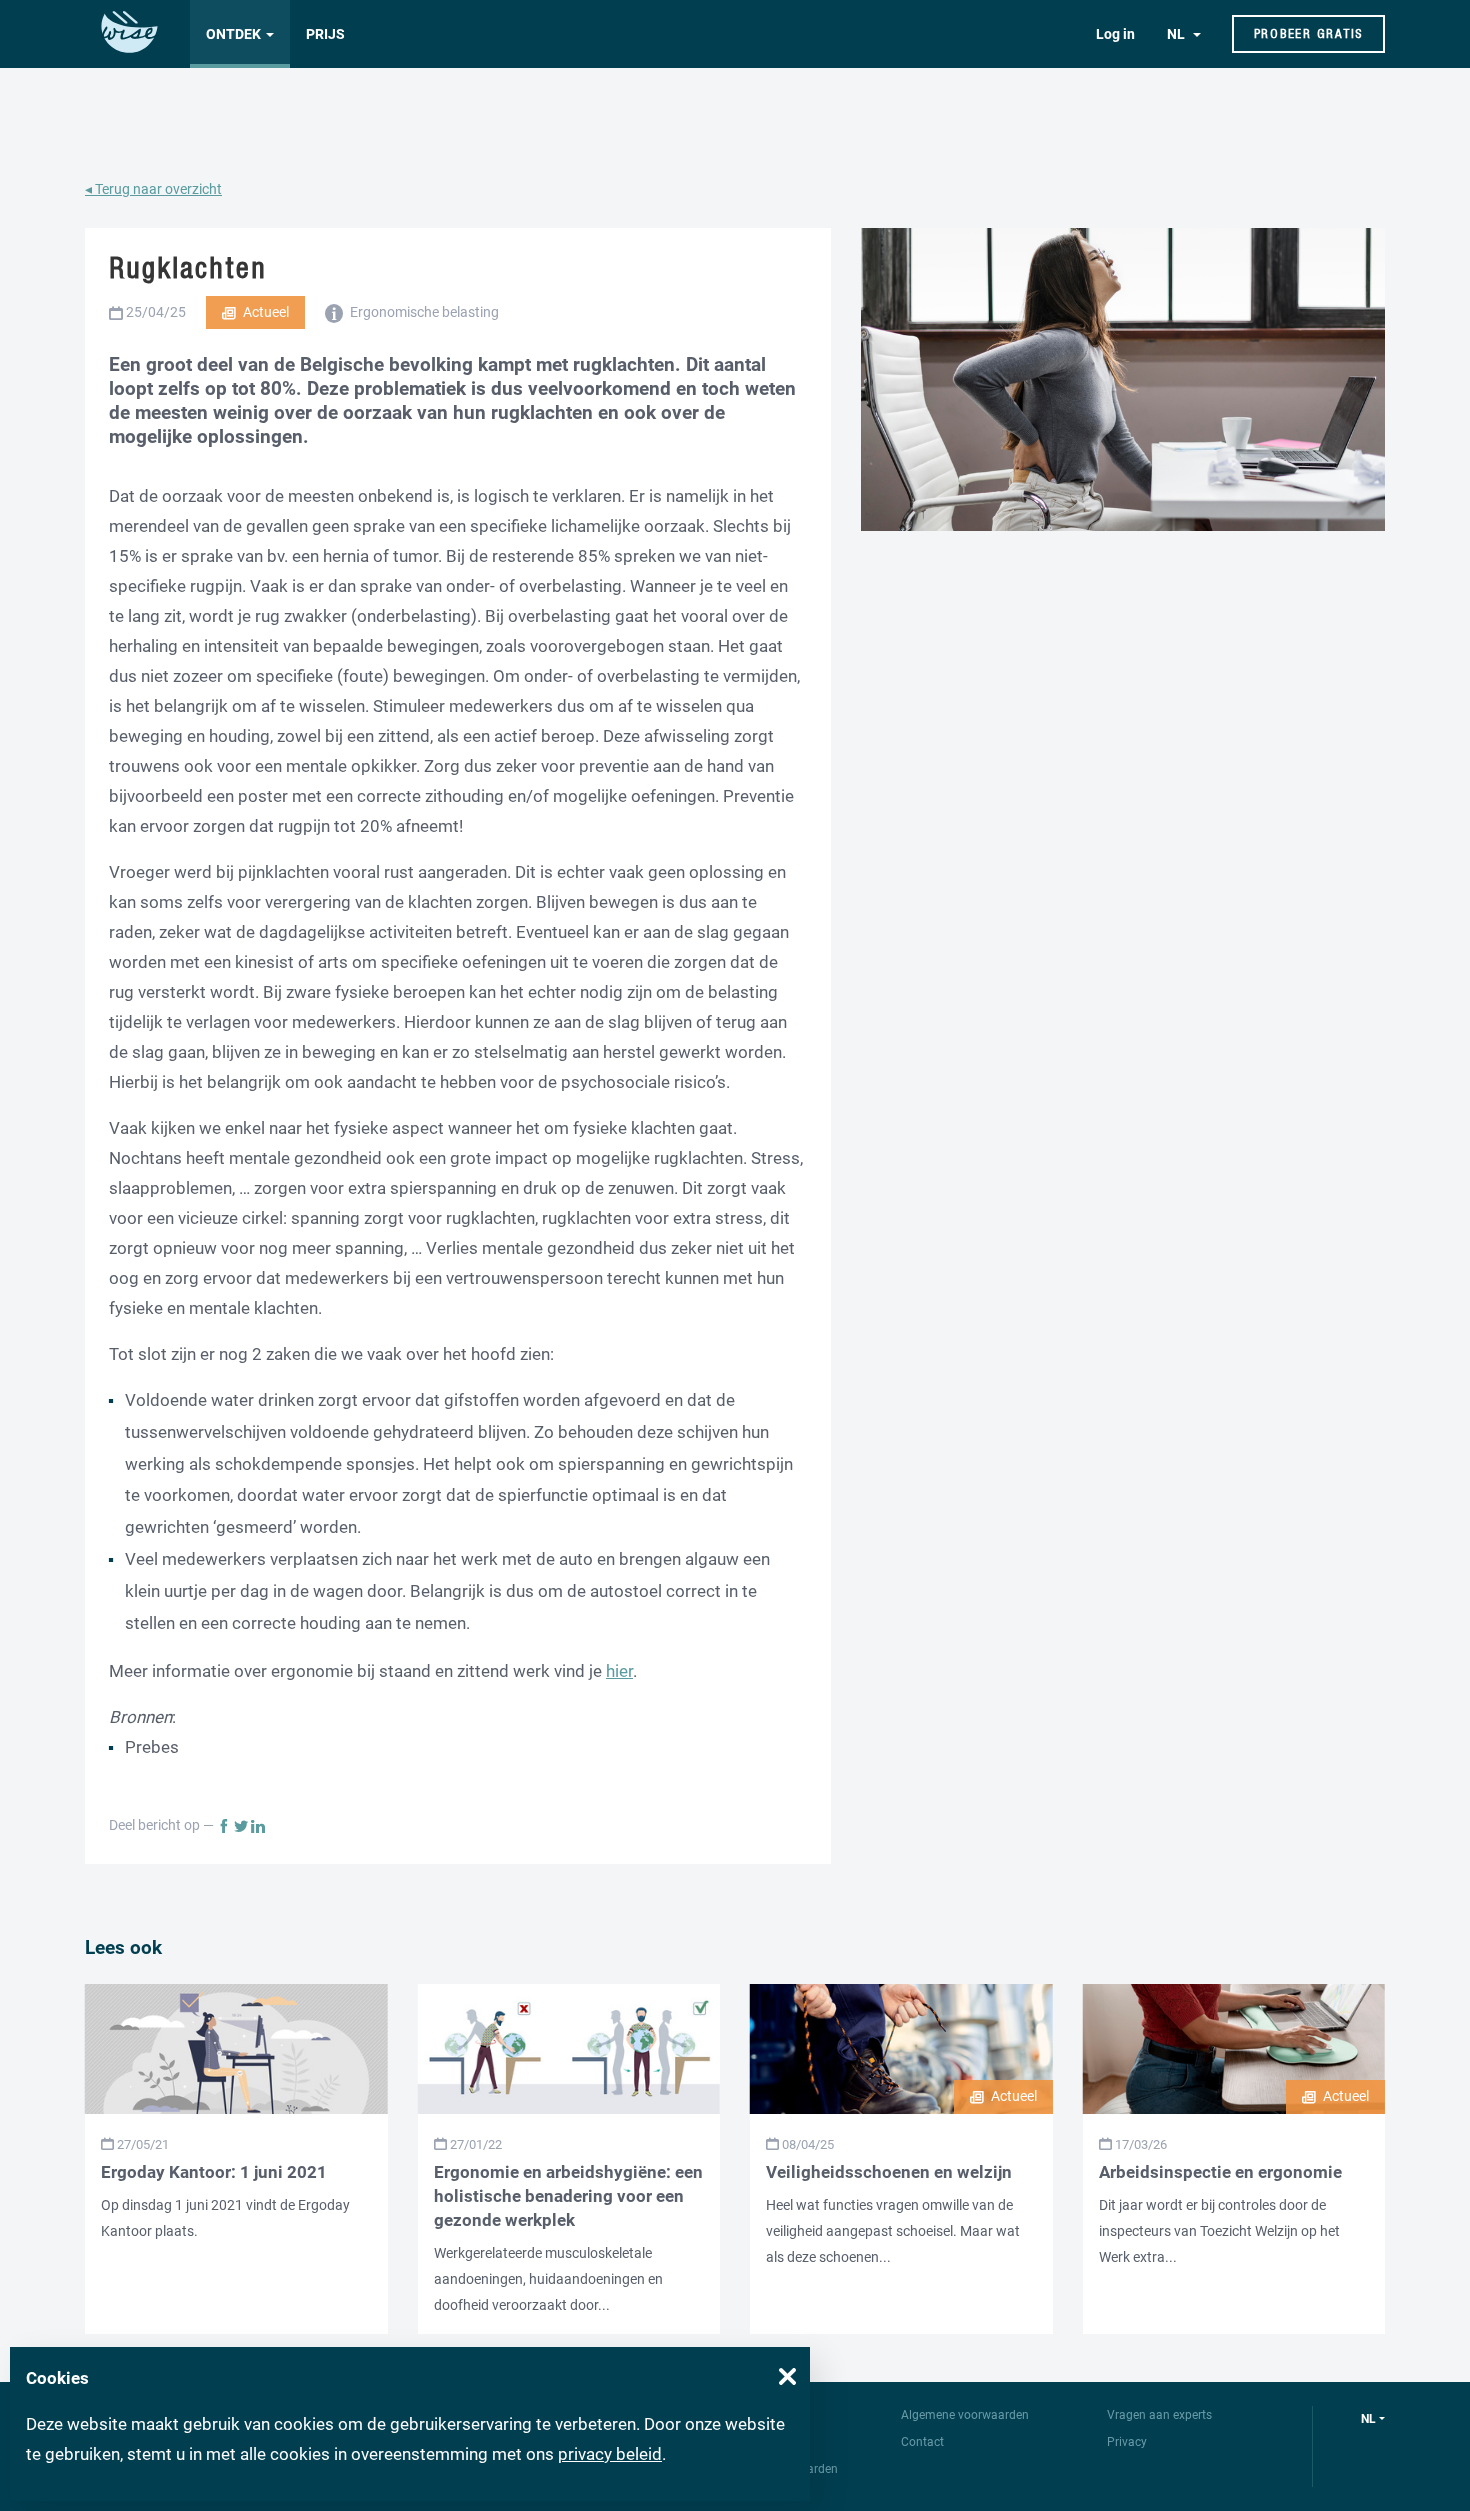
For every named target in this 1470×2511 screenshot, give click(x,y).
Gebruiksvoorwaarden (779, 2469)
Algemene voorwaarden (965, 2415)
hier (619, 1671)
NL (1177, 34)
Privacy (1127, 2442)
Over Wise (746, 2415)
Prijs (325, 34)
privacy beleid (610, 2454)
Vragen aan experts (1159, 2415)
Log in (1115, 34)
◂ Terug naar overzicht (153, 189)
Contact (922, 2442)
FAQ (731, 2442)
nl (1368, 2419)
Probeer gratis (1309, 33)
